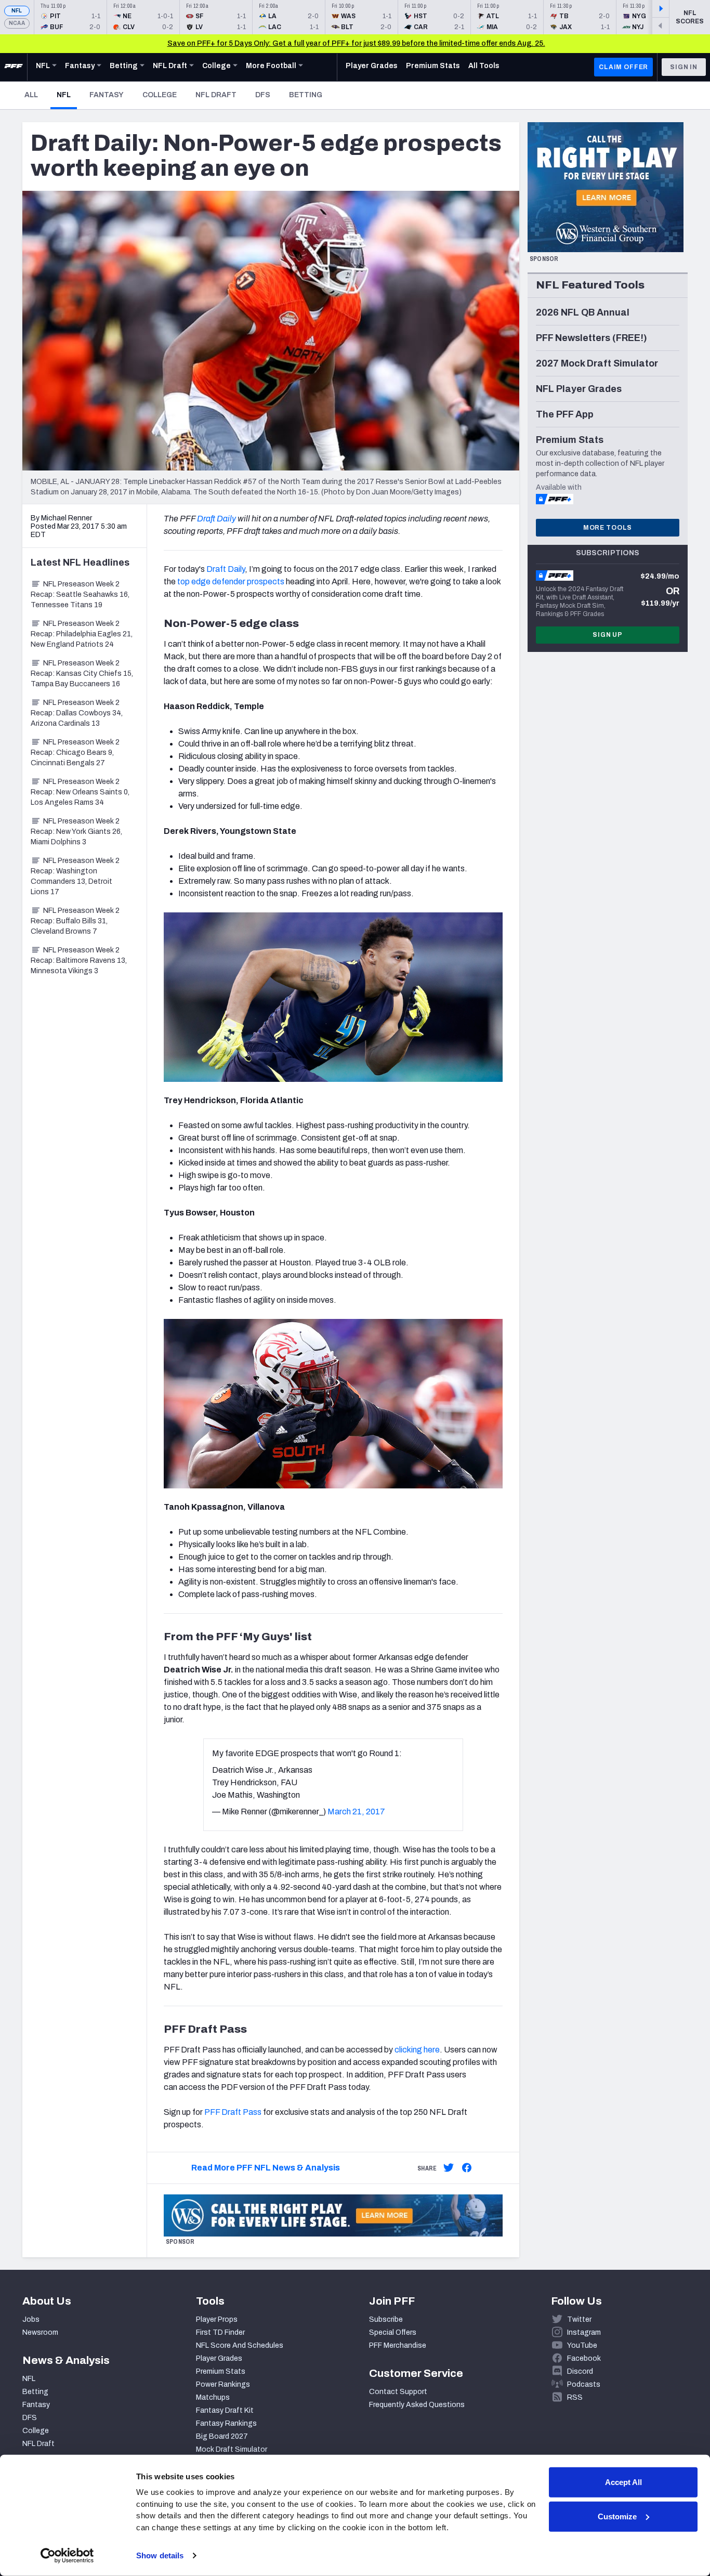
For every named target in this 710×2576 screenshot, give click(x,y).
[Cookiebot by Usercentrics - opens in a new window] (67, 2556)
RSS (575, 2397)
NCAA (17, 23)
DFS (263, 95)
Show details (160, 2555)
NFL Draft (216, 95)
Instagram (584, 2332)
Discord (580, 2371)
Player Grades (219, 2358)
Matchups (213, 2397)
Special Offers (393, 2332)
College (160, 95)
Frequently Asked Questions (417, 2405)
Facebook (584, 2358)
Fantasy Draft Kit (225, 2410)
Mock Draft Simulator (232, 2449)
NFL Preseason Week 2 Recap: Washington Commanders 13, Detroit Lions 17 (75, 876)
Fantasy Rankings (226, 2423)
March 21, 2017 (356, 1812)
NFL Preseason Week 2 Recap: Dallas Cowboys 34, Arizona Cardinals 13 (77, 713)
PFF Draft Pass (233, 2112)
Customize (617, 2516)
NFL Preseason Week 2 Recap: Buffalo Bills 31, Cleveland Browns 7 (75, 921)
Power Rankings (223, 2384)
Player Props (217, 2319)
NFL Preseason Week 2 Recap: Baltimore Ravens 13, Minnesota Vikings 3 (79, 960)
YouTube (582, 2345)
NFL (17, 11)
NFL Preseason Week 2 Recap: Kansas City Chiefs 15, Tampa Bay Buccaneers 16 (82, 674)
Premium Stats (221, 2371)
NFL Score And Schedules (240, 2345)
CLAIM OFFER (623, 67)
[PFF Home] (14, 67)
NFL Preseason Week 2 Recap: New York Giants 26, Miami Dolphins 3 (76, 832)
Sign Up (608, 635)
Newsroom (40, 2332)
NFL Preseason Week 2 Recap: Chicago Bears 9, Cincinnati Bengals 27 (75, 753)
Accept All (623, 2482)
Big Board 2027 (222, 2436)
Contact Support (398, 2392)
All (31, 95)
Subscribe (386, 2319)
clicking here (417, 2050)
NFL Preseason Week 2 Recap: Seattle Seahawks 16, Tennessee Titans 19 (80, 594)
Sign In (684, 67)
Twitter (579, 2319)
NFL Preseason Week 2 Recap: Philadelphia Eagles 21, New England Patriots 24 (82, 634)
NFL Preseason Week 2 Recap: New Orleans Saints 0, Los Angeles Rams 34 (80, 792)
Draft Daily (216, 519)
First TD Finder (220, 2332)
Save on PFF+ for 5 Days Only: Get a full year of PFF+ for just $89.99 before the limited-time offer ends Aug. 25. (356, 43)
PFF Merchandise (398, 2345)
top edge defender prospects (231, 581)
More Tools (608, 528)
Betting (306, 95)
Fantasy (107, 95)
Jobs (31, 2319)
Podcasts (584, 2384)
